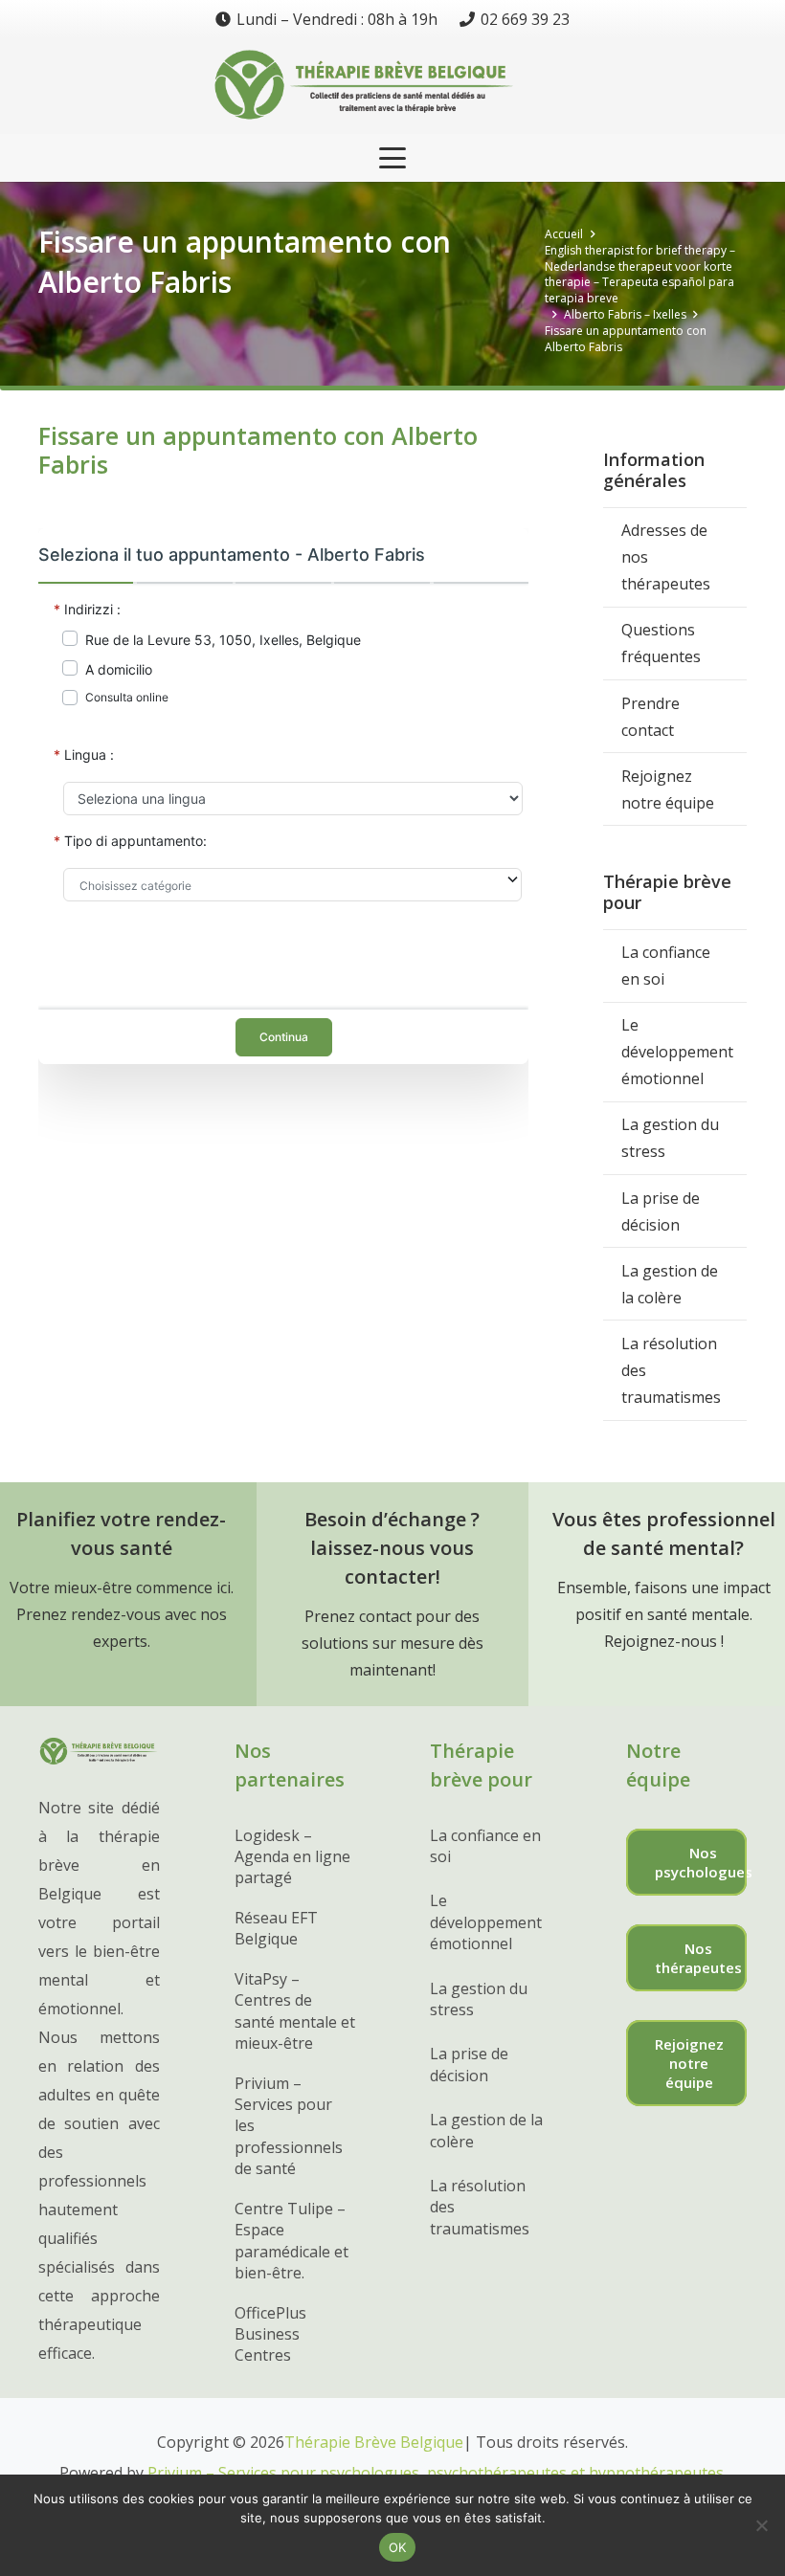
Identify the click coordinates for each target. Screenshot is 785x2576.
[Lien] (392, 86)
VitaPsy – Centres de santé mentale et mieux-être (295, 2011)
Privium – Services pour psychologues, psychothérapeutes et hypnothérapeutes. (437, 2473)
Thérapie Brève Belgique (374, 2442)
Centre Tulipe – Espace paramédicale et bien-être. (292, 2241)
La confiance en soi (666, 966)
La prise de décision (661, 1211)
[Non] (761, 2525)
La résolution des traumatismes (671, 1370)
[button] (392, 158)
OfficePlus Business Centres (270, 2334)
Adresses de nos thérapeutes (666, 557)
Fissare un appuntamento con (184, 1219)
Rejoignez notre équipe (668, 789)
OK (398, 2547)
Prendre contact (650, 717)
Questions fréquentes (661, 643)
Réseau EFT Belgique (276, 1928)
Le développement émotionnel (677, 1052)
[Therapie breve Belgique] (99, 1761)
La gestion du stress (670, 1138)
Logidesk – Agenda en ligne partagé (292, 1857)
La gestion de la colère (670, 1284)
